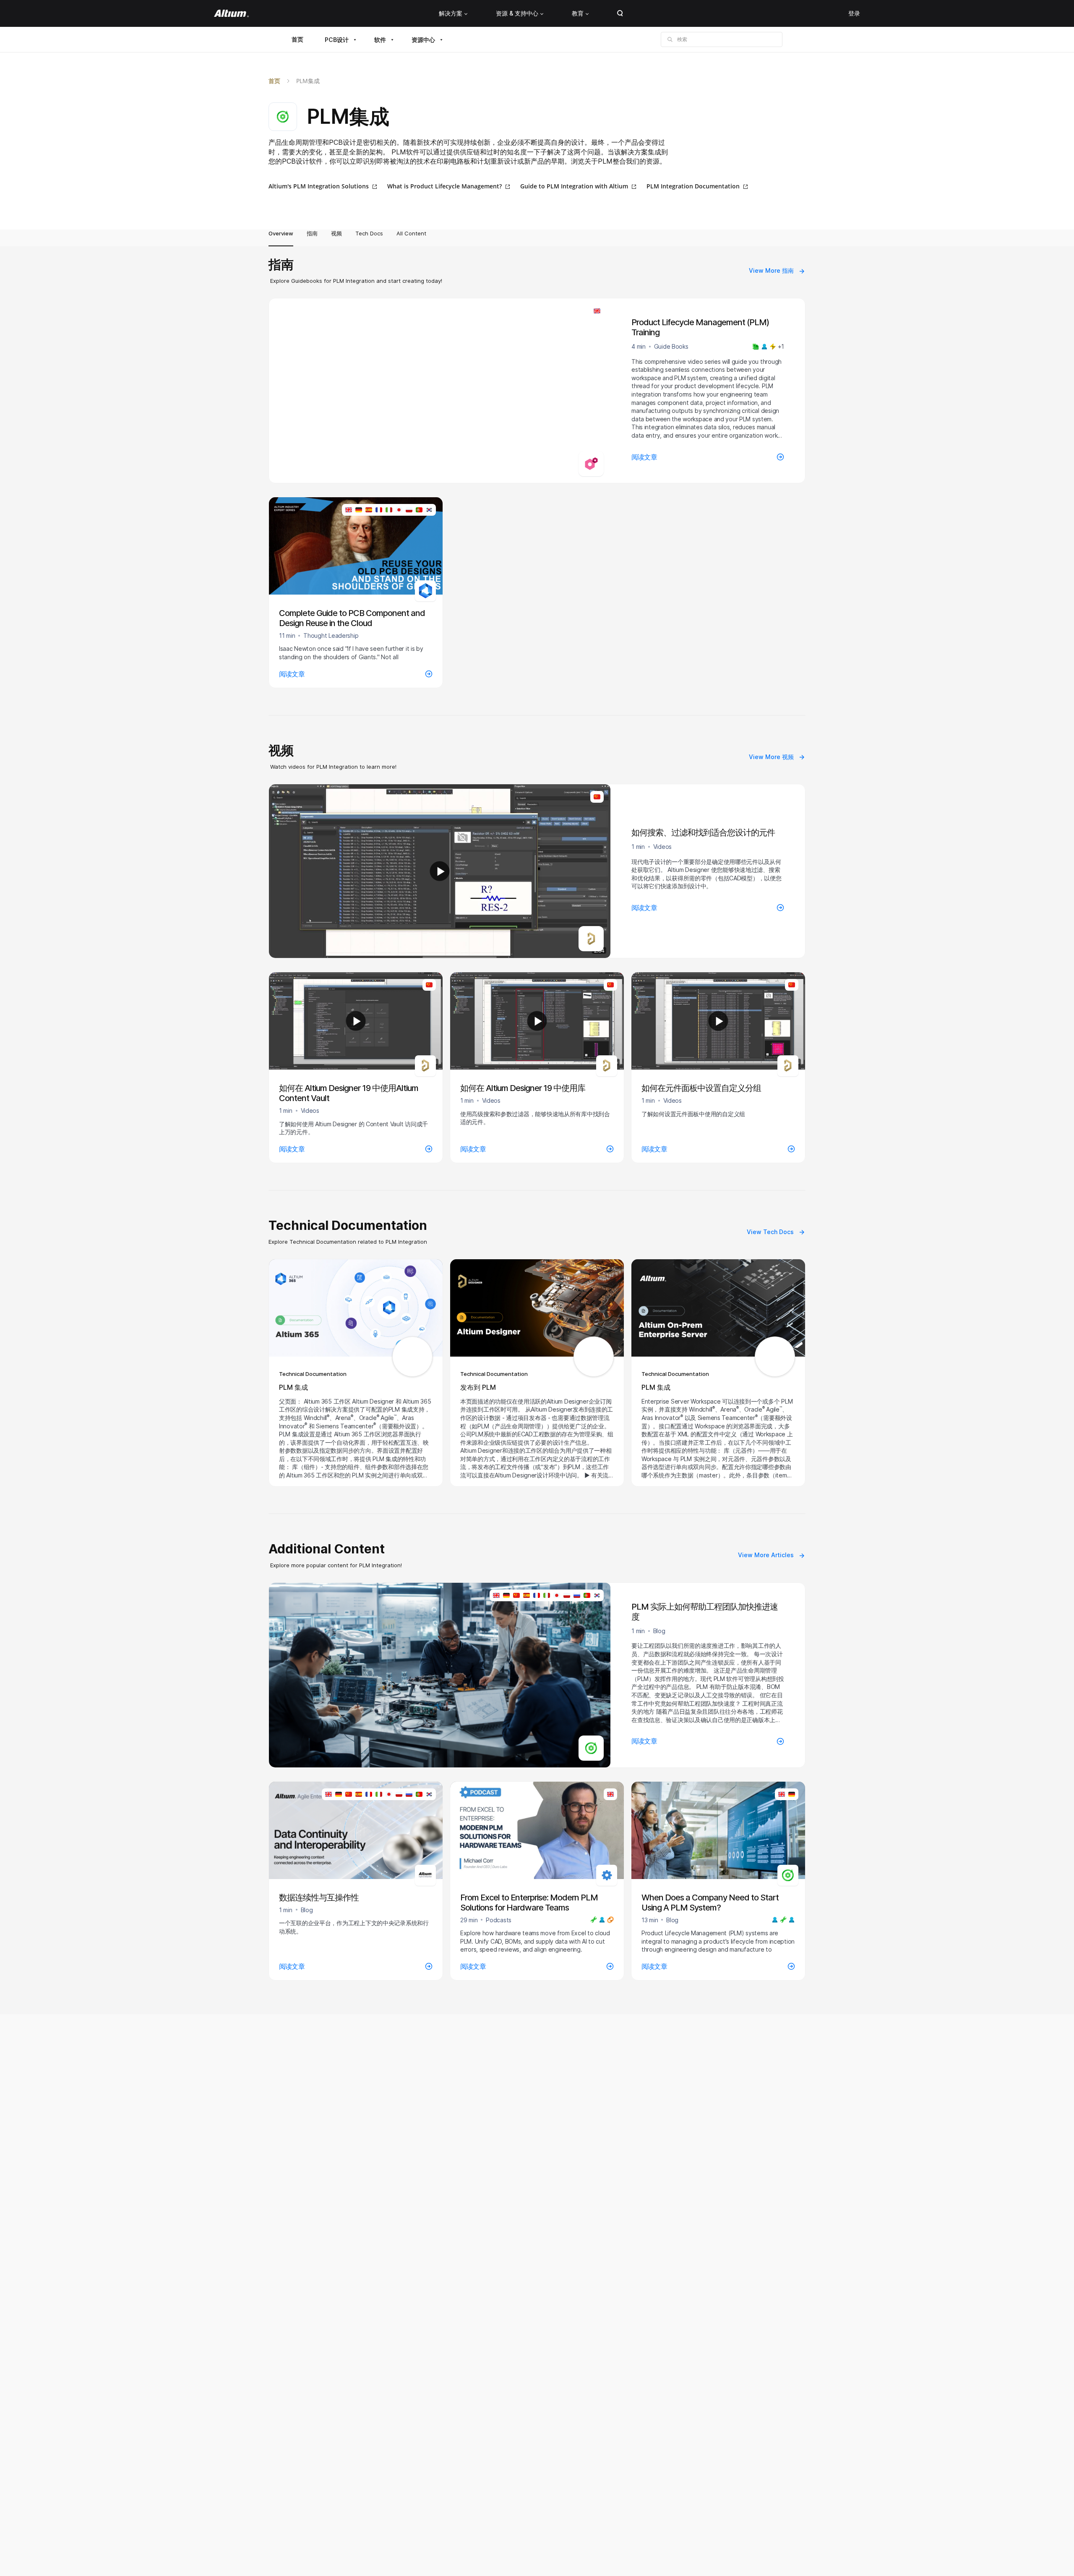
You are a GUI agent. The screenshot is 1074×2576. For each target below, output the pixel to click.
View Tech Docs (770, 1232)
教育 (578, 13)
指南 (312, 233)
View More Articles (766, 1555)
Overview (281, 233)
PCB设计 (337, 40)
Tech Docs (369, 233)
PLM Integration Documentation (693, 186)
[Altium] (231, 13)
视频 (336, 233)
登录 (854, 13)
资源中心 (423, 40)
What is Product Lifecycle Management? (444, 186)
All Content (411, 233)
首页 (297, 39)
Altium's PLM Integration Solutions (319, 186)
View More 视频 (771, 757)
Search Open (620, 13)
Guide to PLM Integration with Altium (574, 186)
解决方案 (451, 13)
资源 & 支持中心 (517, 13)
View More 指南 (771, 270)
